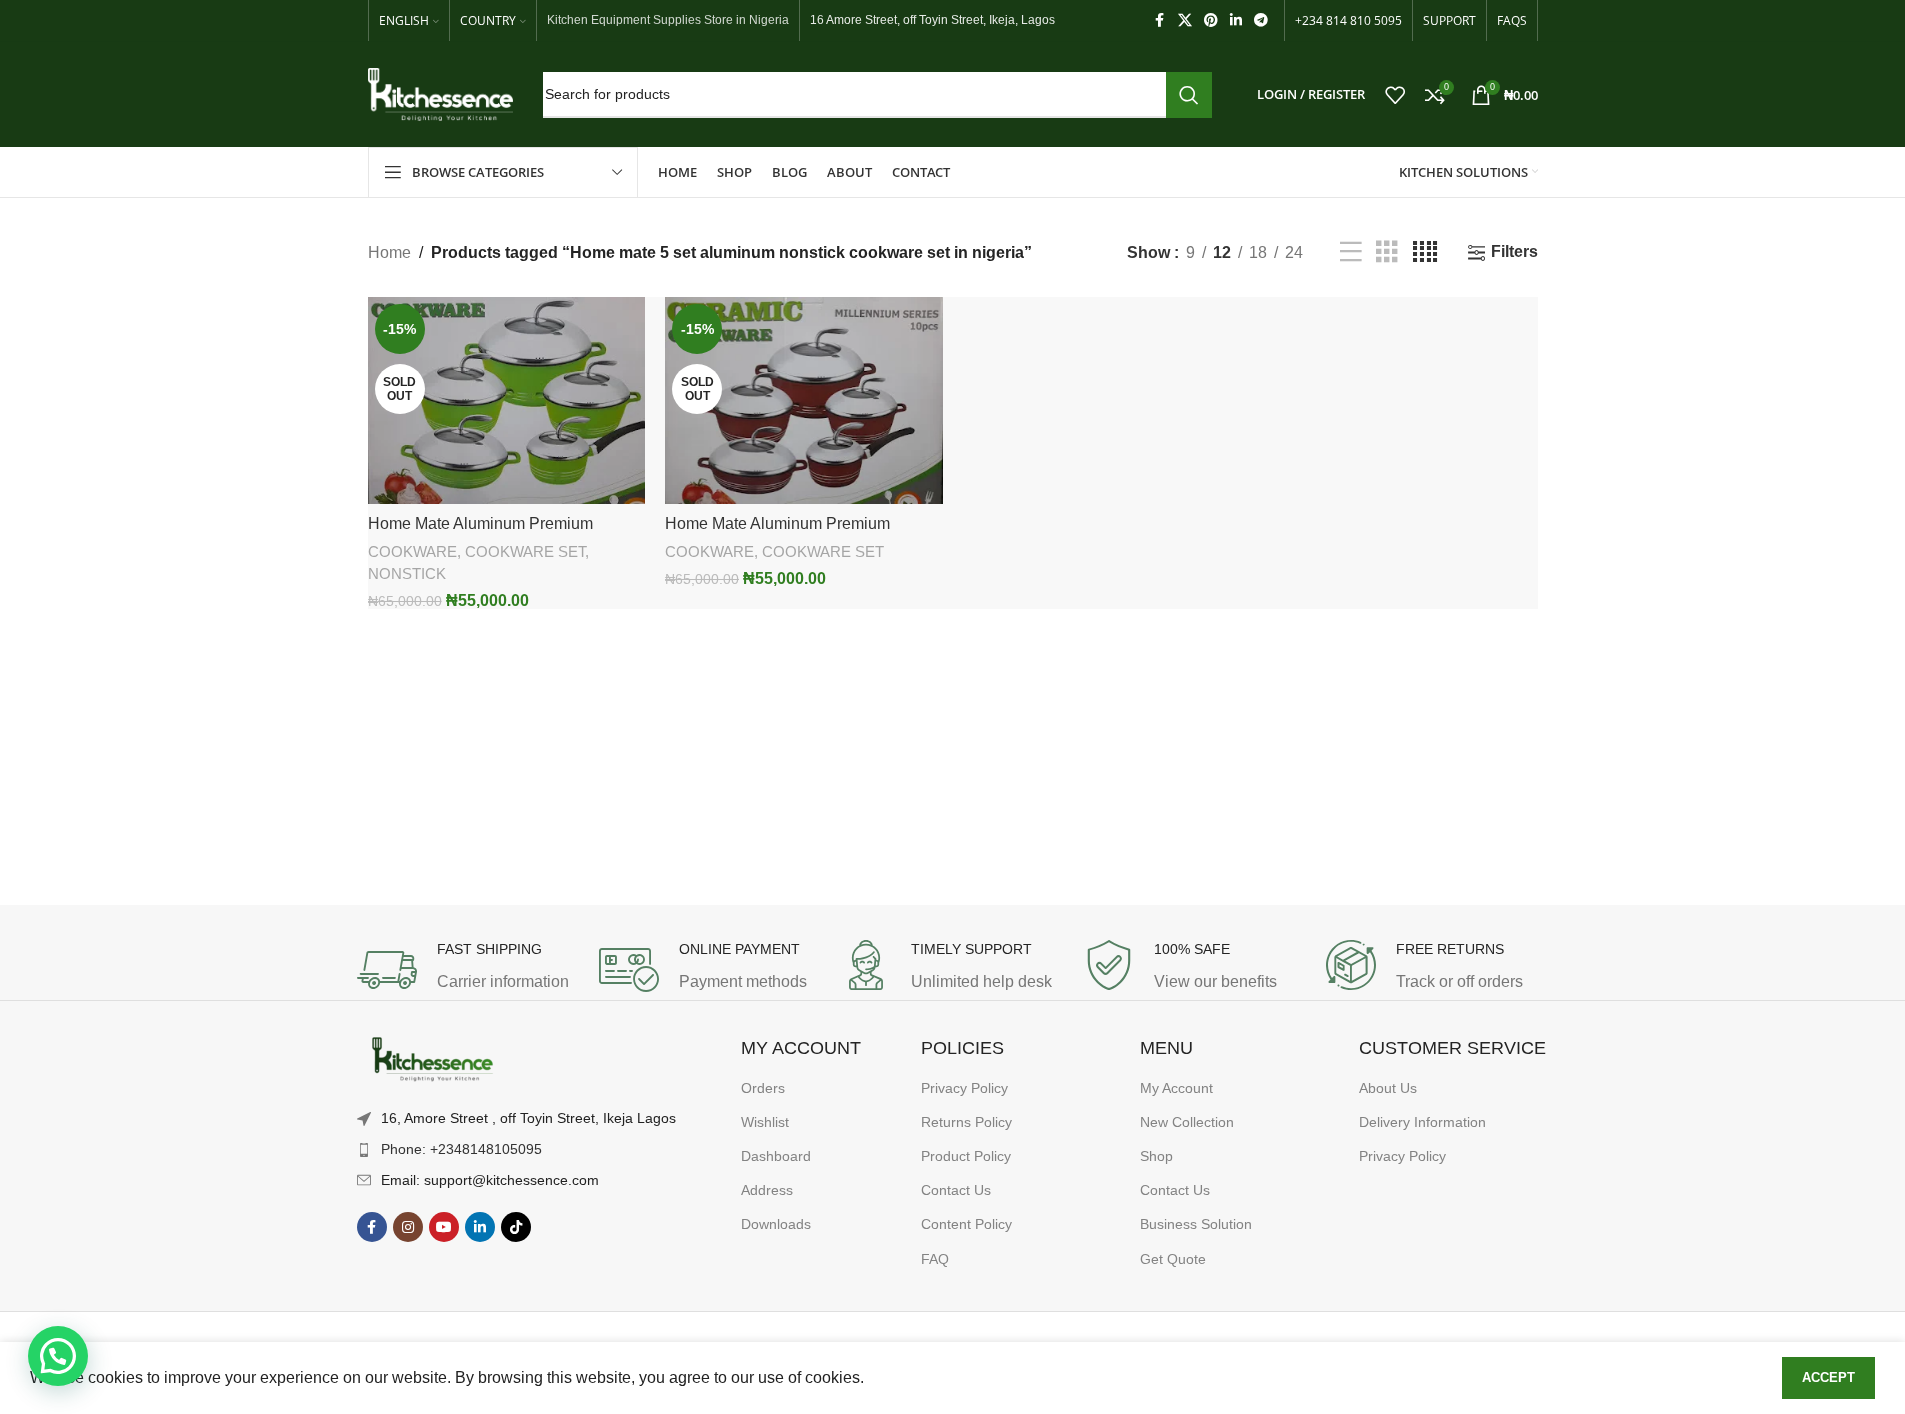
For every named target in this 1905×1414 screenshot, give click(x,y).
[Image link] (432, 1060)
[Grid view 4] (1425, 252)
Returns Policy (966, 1122)
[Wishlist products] (1395, 95)
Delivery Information (1422, 1122)
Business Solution (1196, 1224)
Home (389, 252)
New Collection (1187, 1122)
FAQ (935, 1259)
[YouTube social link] (444, 1227)
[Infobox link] (468, 970)
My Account (1176, 1088)
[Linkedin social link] (1236, 20)
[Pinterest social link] (1211, 20)
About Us (1388, 1088)
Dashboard (776, 1156)
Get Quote (1173, 1259)
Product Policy (966, 1156)
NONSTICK (407, 573)
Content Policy (966, 1224)
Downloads (776, 1224)
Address (767, 1190)
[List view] (1351, 252)
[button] (58, 1356)
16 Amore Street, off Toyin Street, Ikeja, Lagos (932, 20)
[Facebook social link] (1160, 20)
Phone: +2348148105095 (461, 1149)
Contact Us (956, 1190)
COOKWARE (412, 551)
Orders (763, 1088)
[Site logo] (440, 93)
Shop (1156, 1156)
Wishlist (765, 1122)
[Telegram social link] (1261, 20)
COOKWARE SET (525, 551)
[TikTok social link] (516, 1227)
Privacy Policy (964, 1088)
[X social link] (1185, 20)
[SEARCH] (1189, 95)
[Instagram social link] (408, 1227)
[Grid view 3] (1387, 252)
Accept (1828, 1377)
